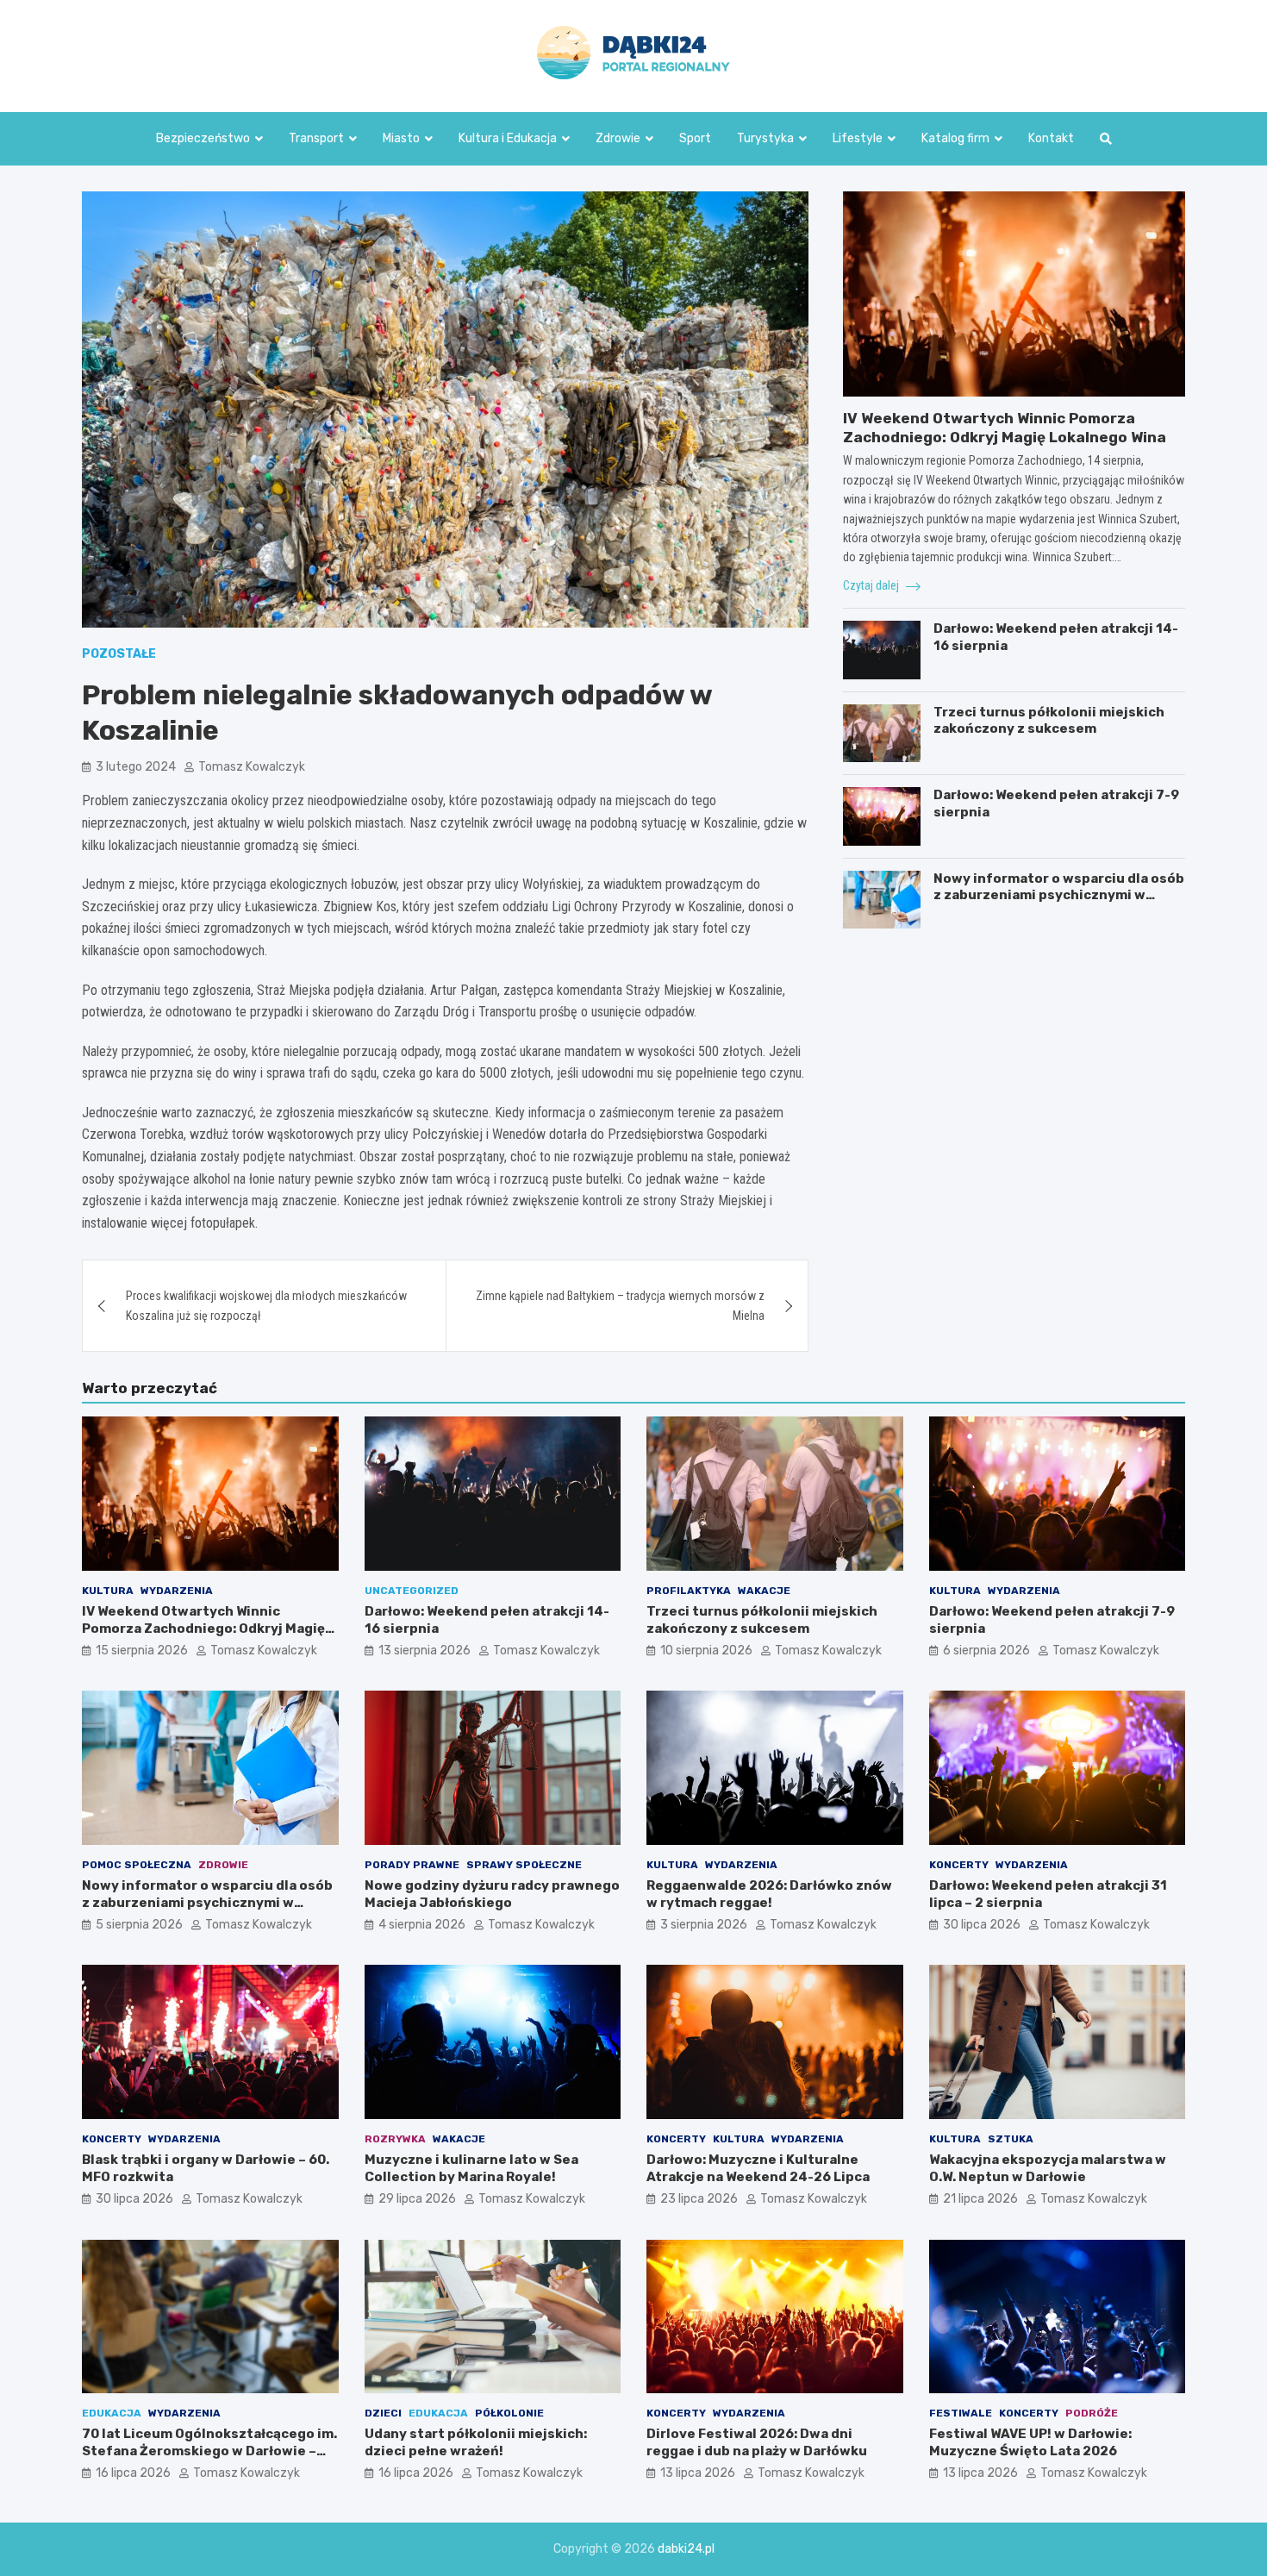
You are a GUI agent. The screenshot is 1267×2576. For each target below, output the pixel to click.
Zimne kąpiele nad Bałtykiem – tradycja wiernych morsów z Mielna (620, 1305)
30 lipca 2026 (982, 1925)
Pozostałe (119, 654)
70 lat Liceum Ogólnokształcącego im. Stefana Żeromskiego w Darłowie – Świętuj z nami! (209, 2451)
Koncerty (959, 1865)
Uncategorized (412, 1591)
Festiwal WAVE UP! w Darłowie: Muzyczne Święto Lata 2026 (1030, 2442)
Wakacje (764, 1591)
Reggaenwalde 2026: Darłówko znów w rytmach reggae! (769, 1894)
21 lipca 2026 (980, 2199)
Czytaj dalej (872, 585)
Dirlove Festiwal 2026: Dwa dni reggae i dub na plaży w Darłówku (757, 2442)
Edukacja (112, 2413)
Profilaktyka (689, 1591)
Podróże (1092, 2413)
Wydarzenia (177, 1591)
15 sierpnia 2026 (142, 1651)
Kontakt (1051, 138)
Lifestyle (858, 138)
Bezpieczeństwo (203, 138)
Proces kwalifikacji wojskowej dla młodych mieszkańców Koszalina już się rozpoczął (266, 1305)
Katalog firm (955, 138)
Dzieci (383, 2413)
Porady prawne (412, 1865)
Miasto (401, 138)
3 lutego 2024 (136, 767)
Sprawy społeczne (524, 1865)
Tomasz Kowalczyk (252, 767)
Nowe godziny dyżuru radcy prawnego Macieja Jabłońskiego (492, 1894)
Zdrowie (618, 138)
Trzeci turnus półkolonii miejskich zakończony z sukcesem (1049, 721)
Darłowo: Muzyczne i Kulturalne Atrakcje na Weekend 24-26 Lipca (758, 2168)
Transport (316, 138)
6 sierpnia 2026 (986, 1651)
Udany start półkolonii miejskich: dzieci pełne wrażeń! (476, 2442)
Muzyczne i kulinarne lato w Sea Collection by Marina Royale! (471, 2168)
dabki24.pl (686, 2549)
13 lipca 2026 (698, 2473)
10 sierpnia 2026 (706, 1651)
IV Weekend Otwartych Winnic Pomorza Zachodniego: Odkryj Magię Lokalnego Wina (203, 1628)
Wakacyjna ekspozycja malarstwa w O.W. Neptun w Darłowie (1048, 2168)
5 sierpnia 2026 (139, 1925)
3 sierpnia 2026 (704, 1925)
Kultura (108, 1591)
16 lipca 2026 (133, 2473)
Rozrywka (395, 2139)
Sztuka (1011, 2139)
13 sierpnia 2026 (424, 1651)
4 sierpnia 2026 (422, 1925)
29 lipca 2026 (417, 2199)
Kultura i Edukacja (508, 138)
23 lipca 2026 (699, 2199)
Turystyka (765, 138)
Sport (695, 138)
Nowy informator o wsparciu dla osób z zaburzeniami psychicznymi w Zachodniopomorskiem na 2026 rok (1059, 895)
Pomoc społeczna (137, 1865)
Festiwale (961, 2413)
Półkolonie (509, 2413)
